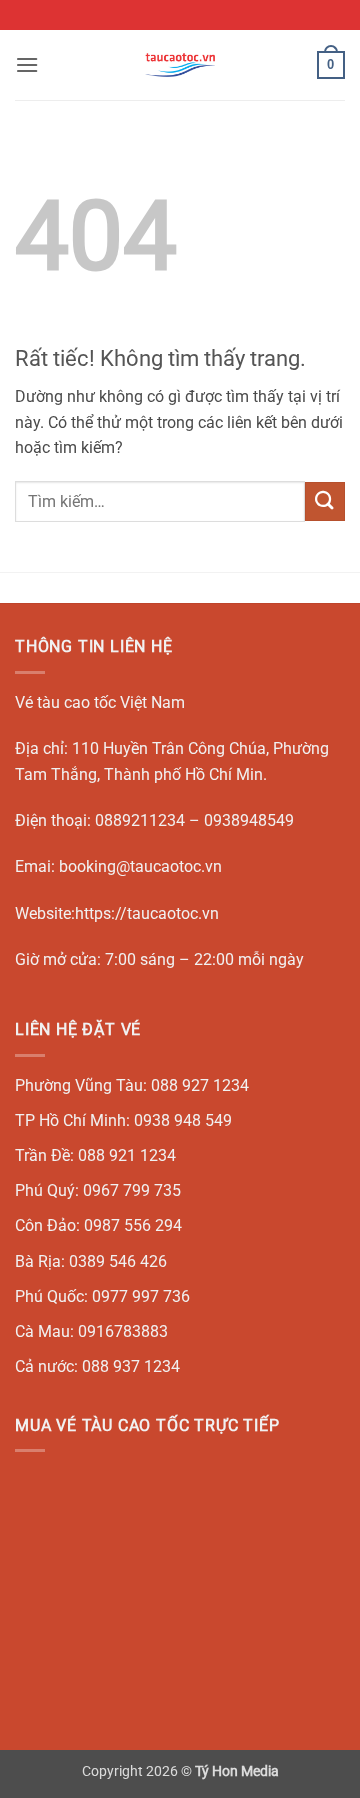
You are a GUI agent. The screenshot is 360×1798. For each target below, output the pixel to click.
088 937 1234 (131, 1366)
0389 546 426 (118, 1261)
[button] (27, 64)
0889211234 (140, 820)
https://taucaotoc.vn (147, 913)
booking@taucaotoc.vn (140, 866)
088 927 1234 (200, 1085)
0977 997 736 (141, 1296)
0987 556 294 (133, 1225)
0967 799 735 (132, 1190)
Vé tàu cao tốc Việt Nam (100, 702)
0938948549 (249, 820)
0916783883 (123, 1331)
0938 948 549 (183, 1120)
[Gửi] (325, 501)
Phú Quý (45, 1190)
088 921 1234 (127, 1155)
